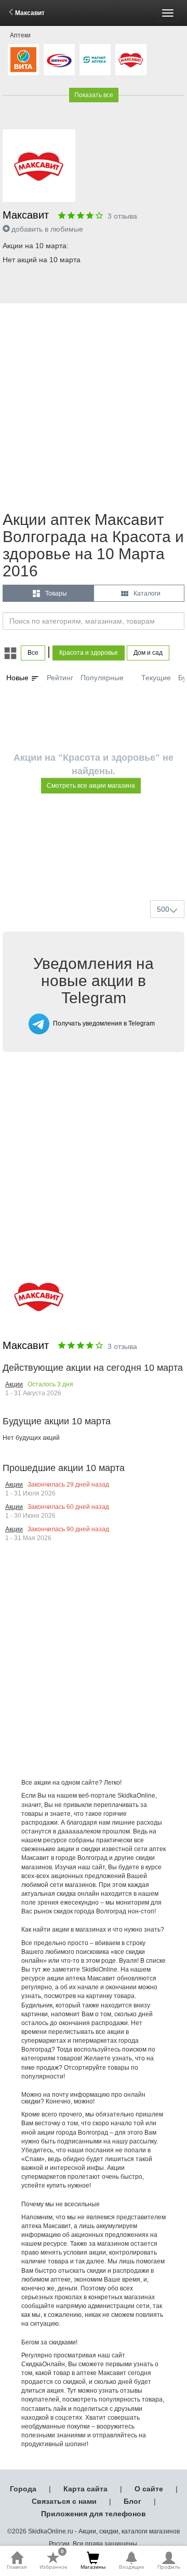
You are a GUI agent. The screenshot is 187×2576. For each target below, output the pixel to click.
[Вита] (23, 60)
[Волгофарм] (59, 60)
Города (23, 2489)
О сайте (149, 2489)
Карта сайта (85, 2489)
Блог (132, 2501)
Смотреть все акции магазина (91, 786)
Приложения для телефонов (94, 2514)
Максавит (30, 13)
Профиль (169, 2567)
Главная (17, 2567)
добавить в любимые (47, 229)
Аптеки (20, 35)
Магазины (93, 2567)
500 (163, 909)
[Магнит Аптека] (95, 60)
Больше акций (96, 868)
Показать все (94, 95)
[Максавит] (131, 60)
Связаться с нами (64, 2501)
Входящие (132, 2567)
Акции (14, 1384)
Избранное (54, 2560)
